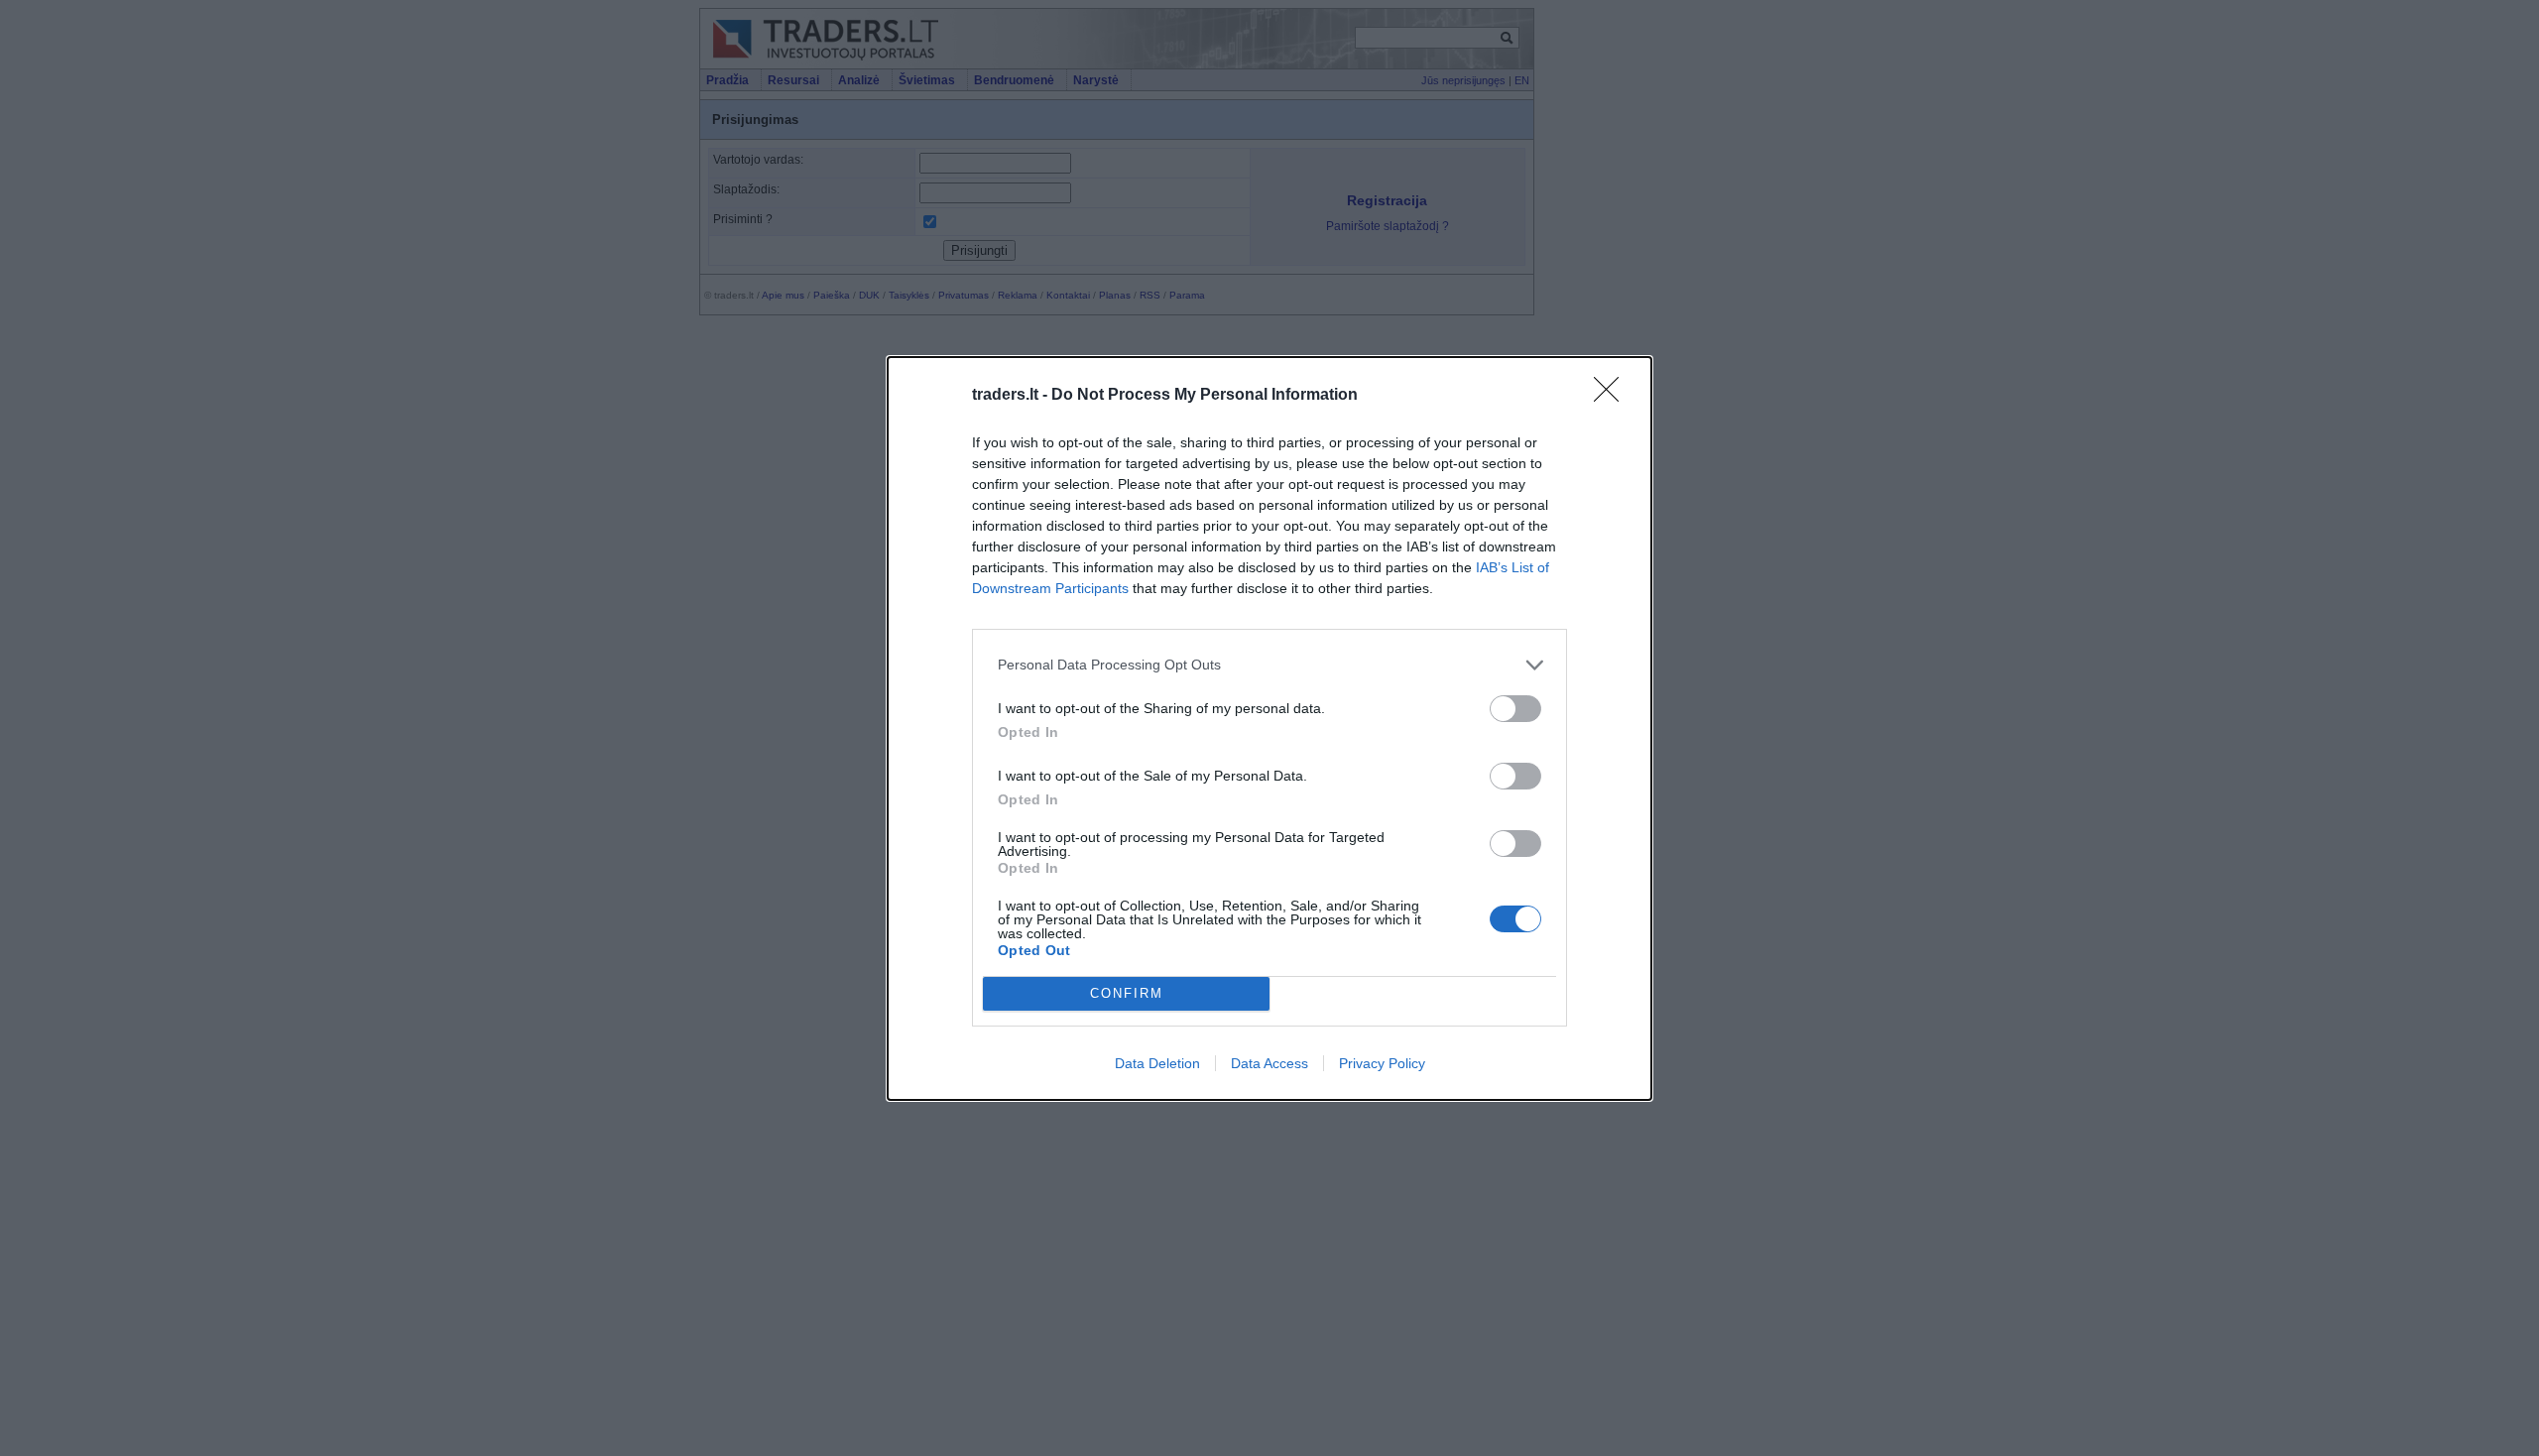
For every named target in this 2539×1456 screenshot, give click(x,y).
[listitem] (1269, 665)
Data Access (1269, 1063)
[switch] (1515, 709)
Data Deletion (1157, 1063)
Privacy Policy (1382, 1063)
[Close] (1613, 396)
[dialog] (1269, 728)
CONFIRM (1127, 993)
